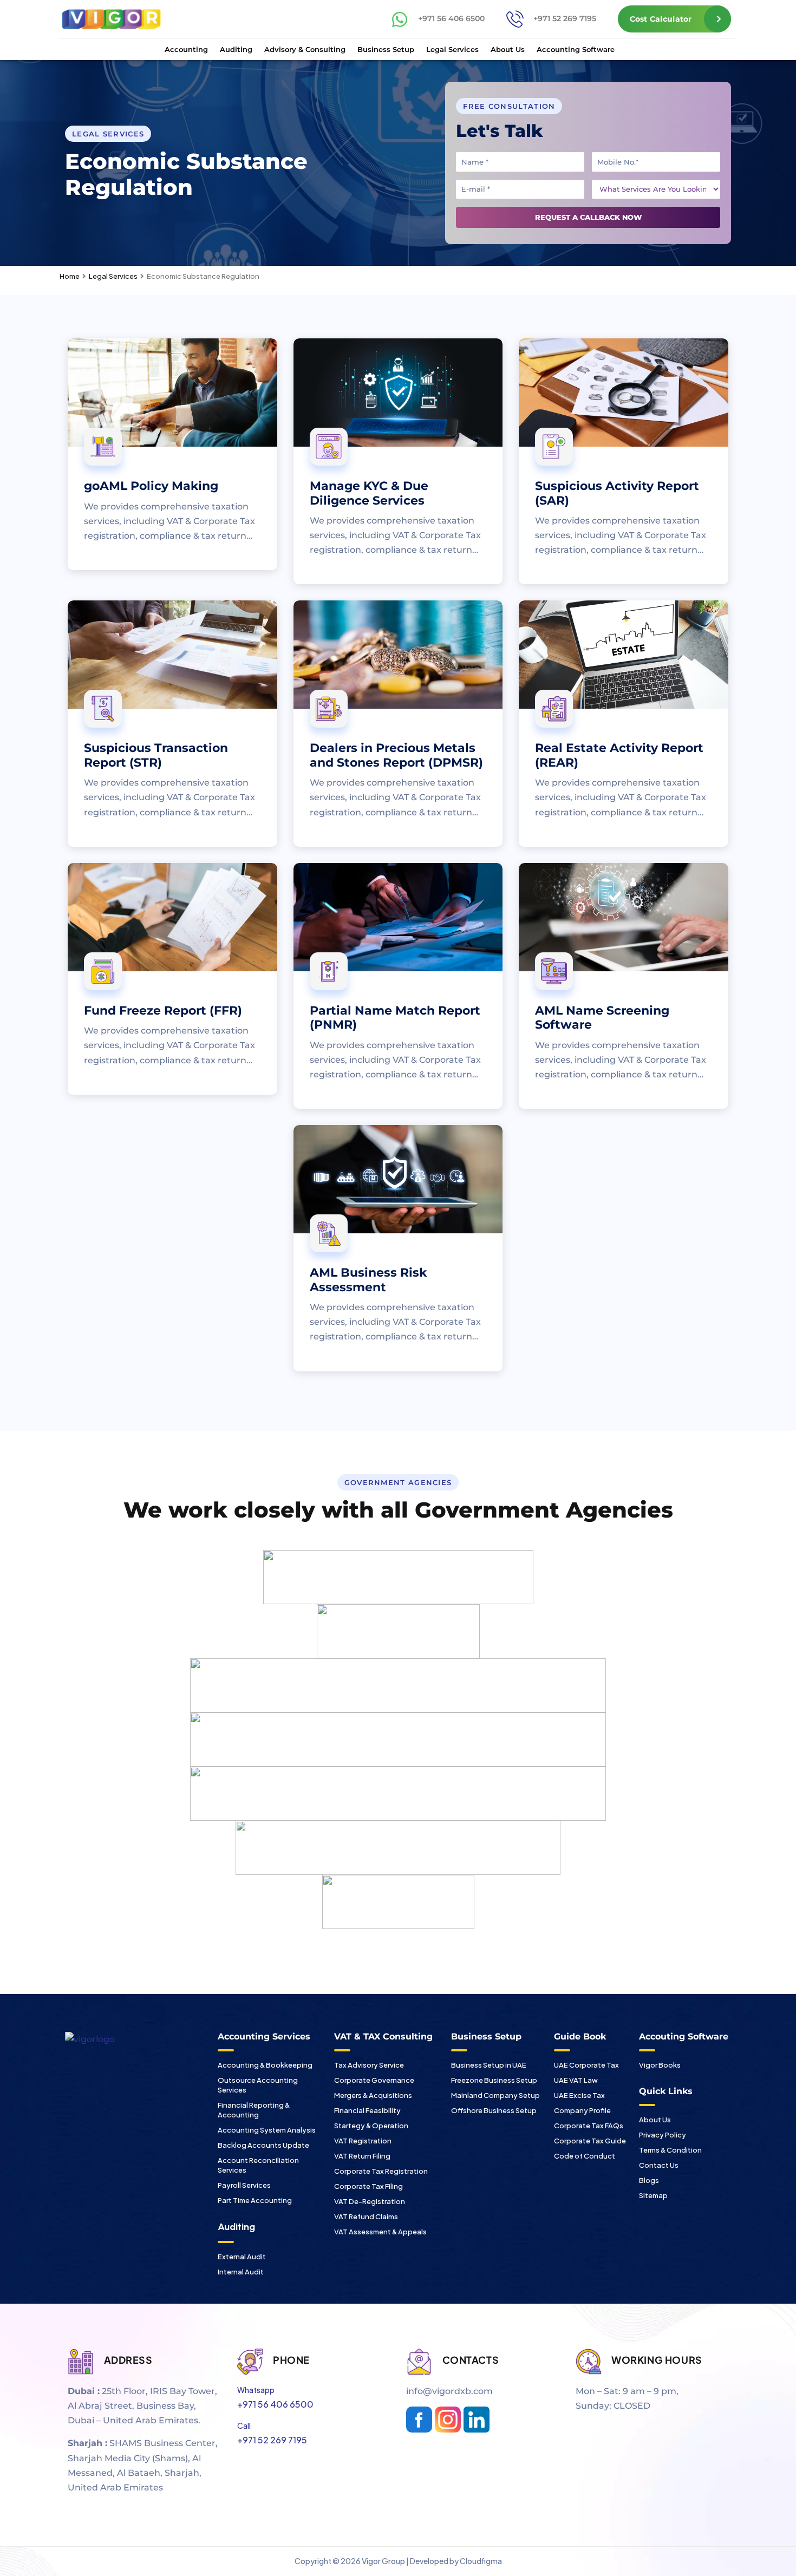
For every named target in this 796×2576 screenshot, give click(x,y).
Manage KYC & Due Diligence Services (369, 493)
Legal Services (452, 49)
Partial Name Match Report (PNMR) (395, 1018)
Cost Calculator (661, 19)
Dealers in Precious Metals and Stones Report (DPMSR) (396, 755)
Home (70, 276)
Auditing (236, 49)
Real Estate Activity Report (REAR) (619, 755)
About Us (508, 49)
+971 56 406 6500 (451, 18)
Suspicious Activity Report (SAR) (617, 493)
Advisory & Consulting (305, 49)
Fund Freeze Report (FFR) (163, 1011)
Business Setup (386, 49)
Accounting (186, 49)
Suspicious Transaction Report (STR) (156, 755)
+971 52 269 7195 (565, 18)
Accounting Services (264, 2036)
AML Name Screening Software (602, 1018)
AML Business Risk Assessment (368, 1280)
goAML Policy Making (151, 486)
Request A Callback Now (588, 217)
